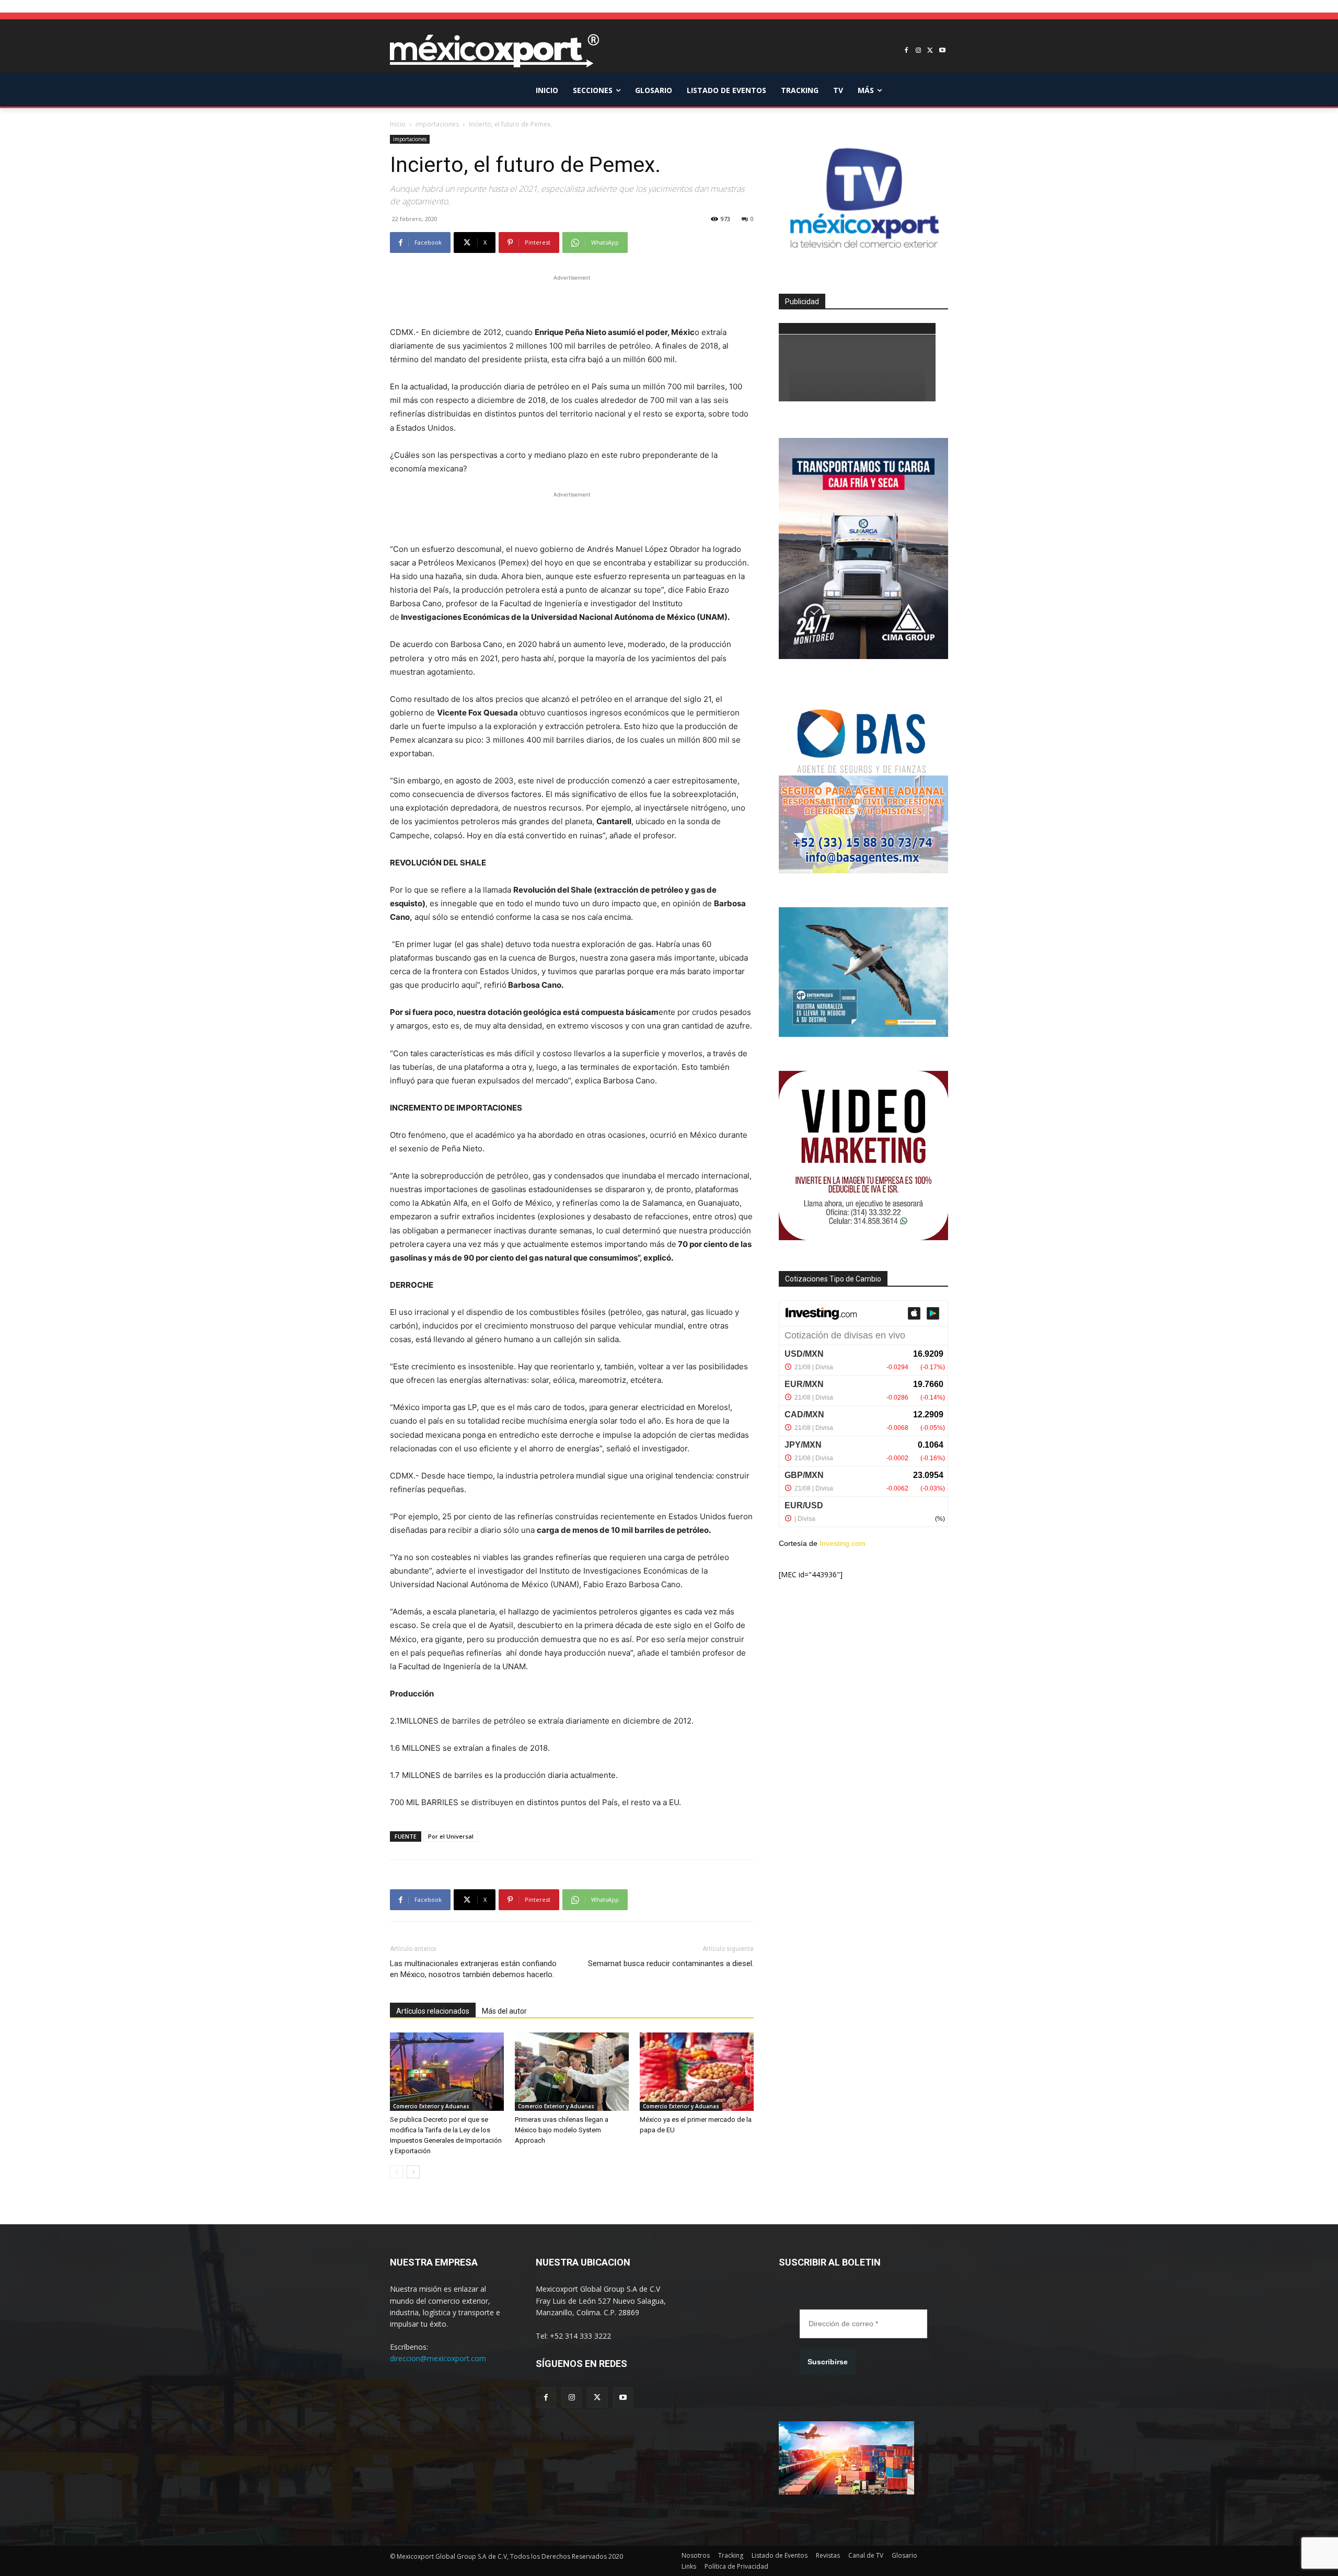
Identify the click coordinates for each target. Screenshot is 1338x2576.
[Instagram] (919, 51)
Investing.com (843, 1543)
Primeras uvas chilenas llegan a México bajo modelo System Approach (562, 2130)
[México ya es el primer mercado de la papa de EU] (697, 2072)
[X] (930, 51)
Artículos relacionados (433, 2011)
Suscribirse (828, 2362)
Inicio (398, 124)
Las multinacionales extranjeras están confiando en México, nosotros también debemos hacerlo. (473, 1969)
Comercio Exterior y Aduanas (431, 2106)
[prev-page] (396, 2172)
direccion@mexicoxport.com (438, 2358)
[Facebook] (907, 51)
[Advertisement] (572, 299)
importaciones (437, 124)
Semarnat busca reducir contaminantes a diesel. (671, 1963)
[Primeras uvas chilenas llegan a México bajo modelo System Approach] (572, 2072)
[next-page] (413, 2172)
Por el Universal (451, 1836)
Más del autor (504, 2011)
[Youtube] (942, 51)
